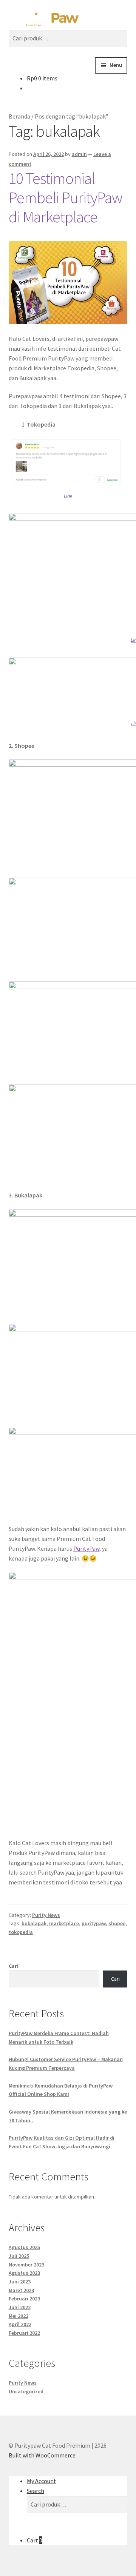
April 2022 (20, 2324)
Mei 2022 (19, 2316)
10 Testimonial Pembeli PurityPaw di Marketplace (66, 197)
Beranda (19, 116)
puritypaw (94, 1923)
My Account (42, 2481)
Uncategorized (26, 2391)
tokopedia (21, 1932)
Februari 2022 (24, 2333)
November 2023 (26, 2265)
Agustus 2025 (24, 2247)
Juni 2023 (20, 2282)
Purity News (46, 1915)
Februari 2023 (24, 2299)
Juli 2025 (19, 2256)
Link (68, 496)
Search (36, 2491)
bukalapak (34, 1923)
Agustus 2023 (24, 2273)
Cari (14, 1966)
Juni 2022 (20, 2307)
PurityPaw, (87, 1548)
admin (79, 154)
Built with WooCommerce (42, 2455)
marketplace (64, 1923)
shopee (117, 1923)
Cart (35, 2540)
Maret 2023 (21, 2290)
